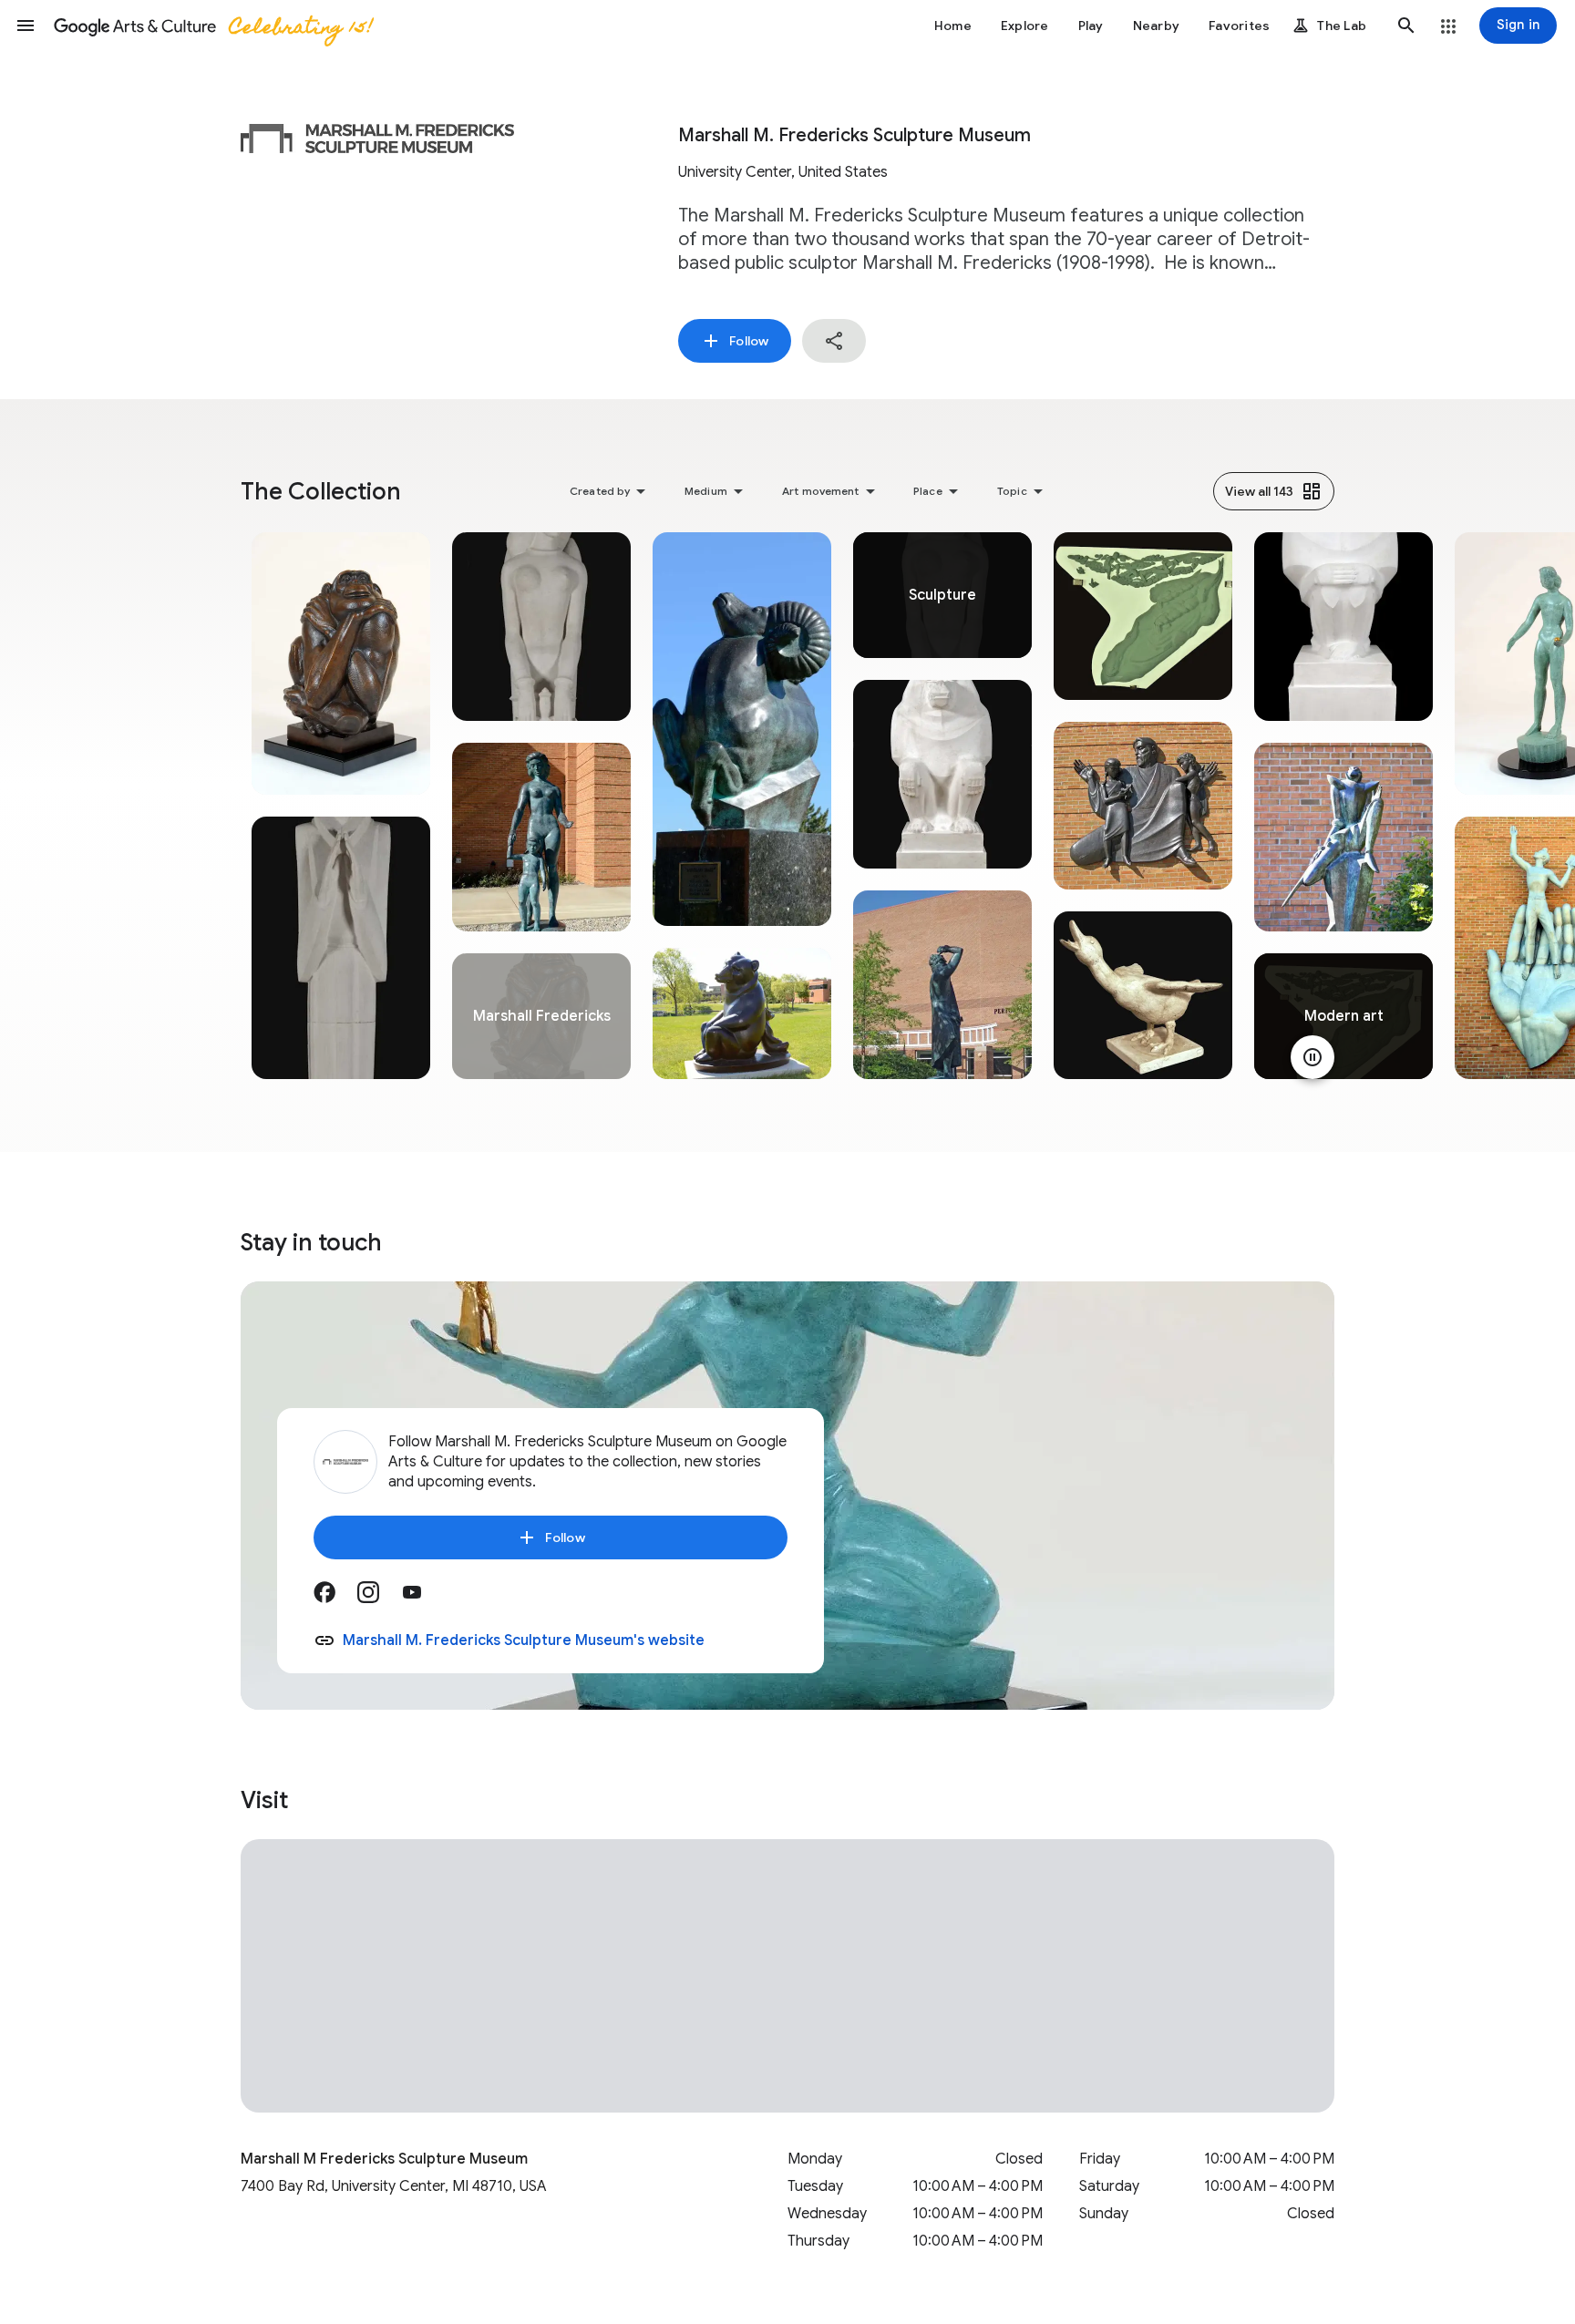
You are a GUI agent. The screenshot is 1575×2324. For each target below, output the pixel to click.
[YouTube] (423, 1599)
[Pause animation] (1312, 1057)
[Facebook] (335, 1599)
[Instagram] (379, 1599)
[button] (26, 26)
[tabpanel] (341, 806)
